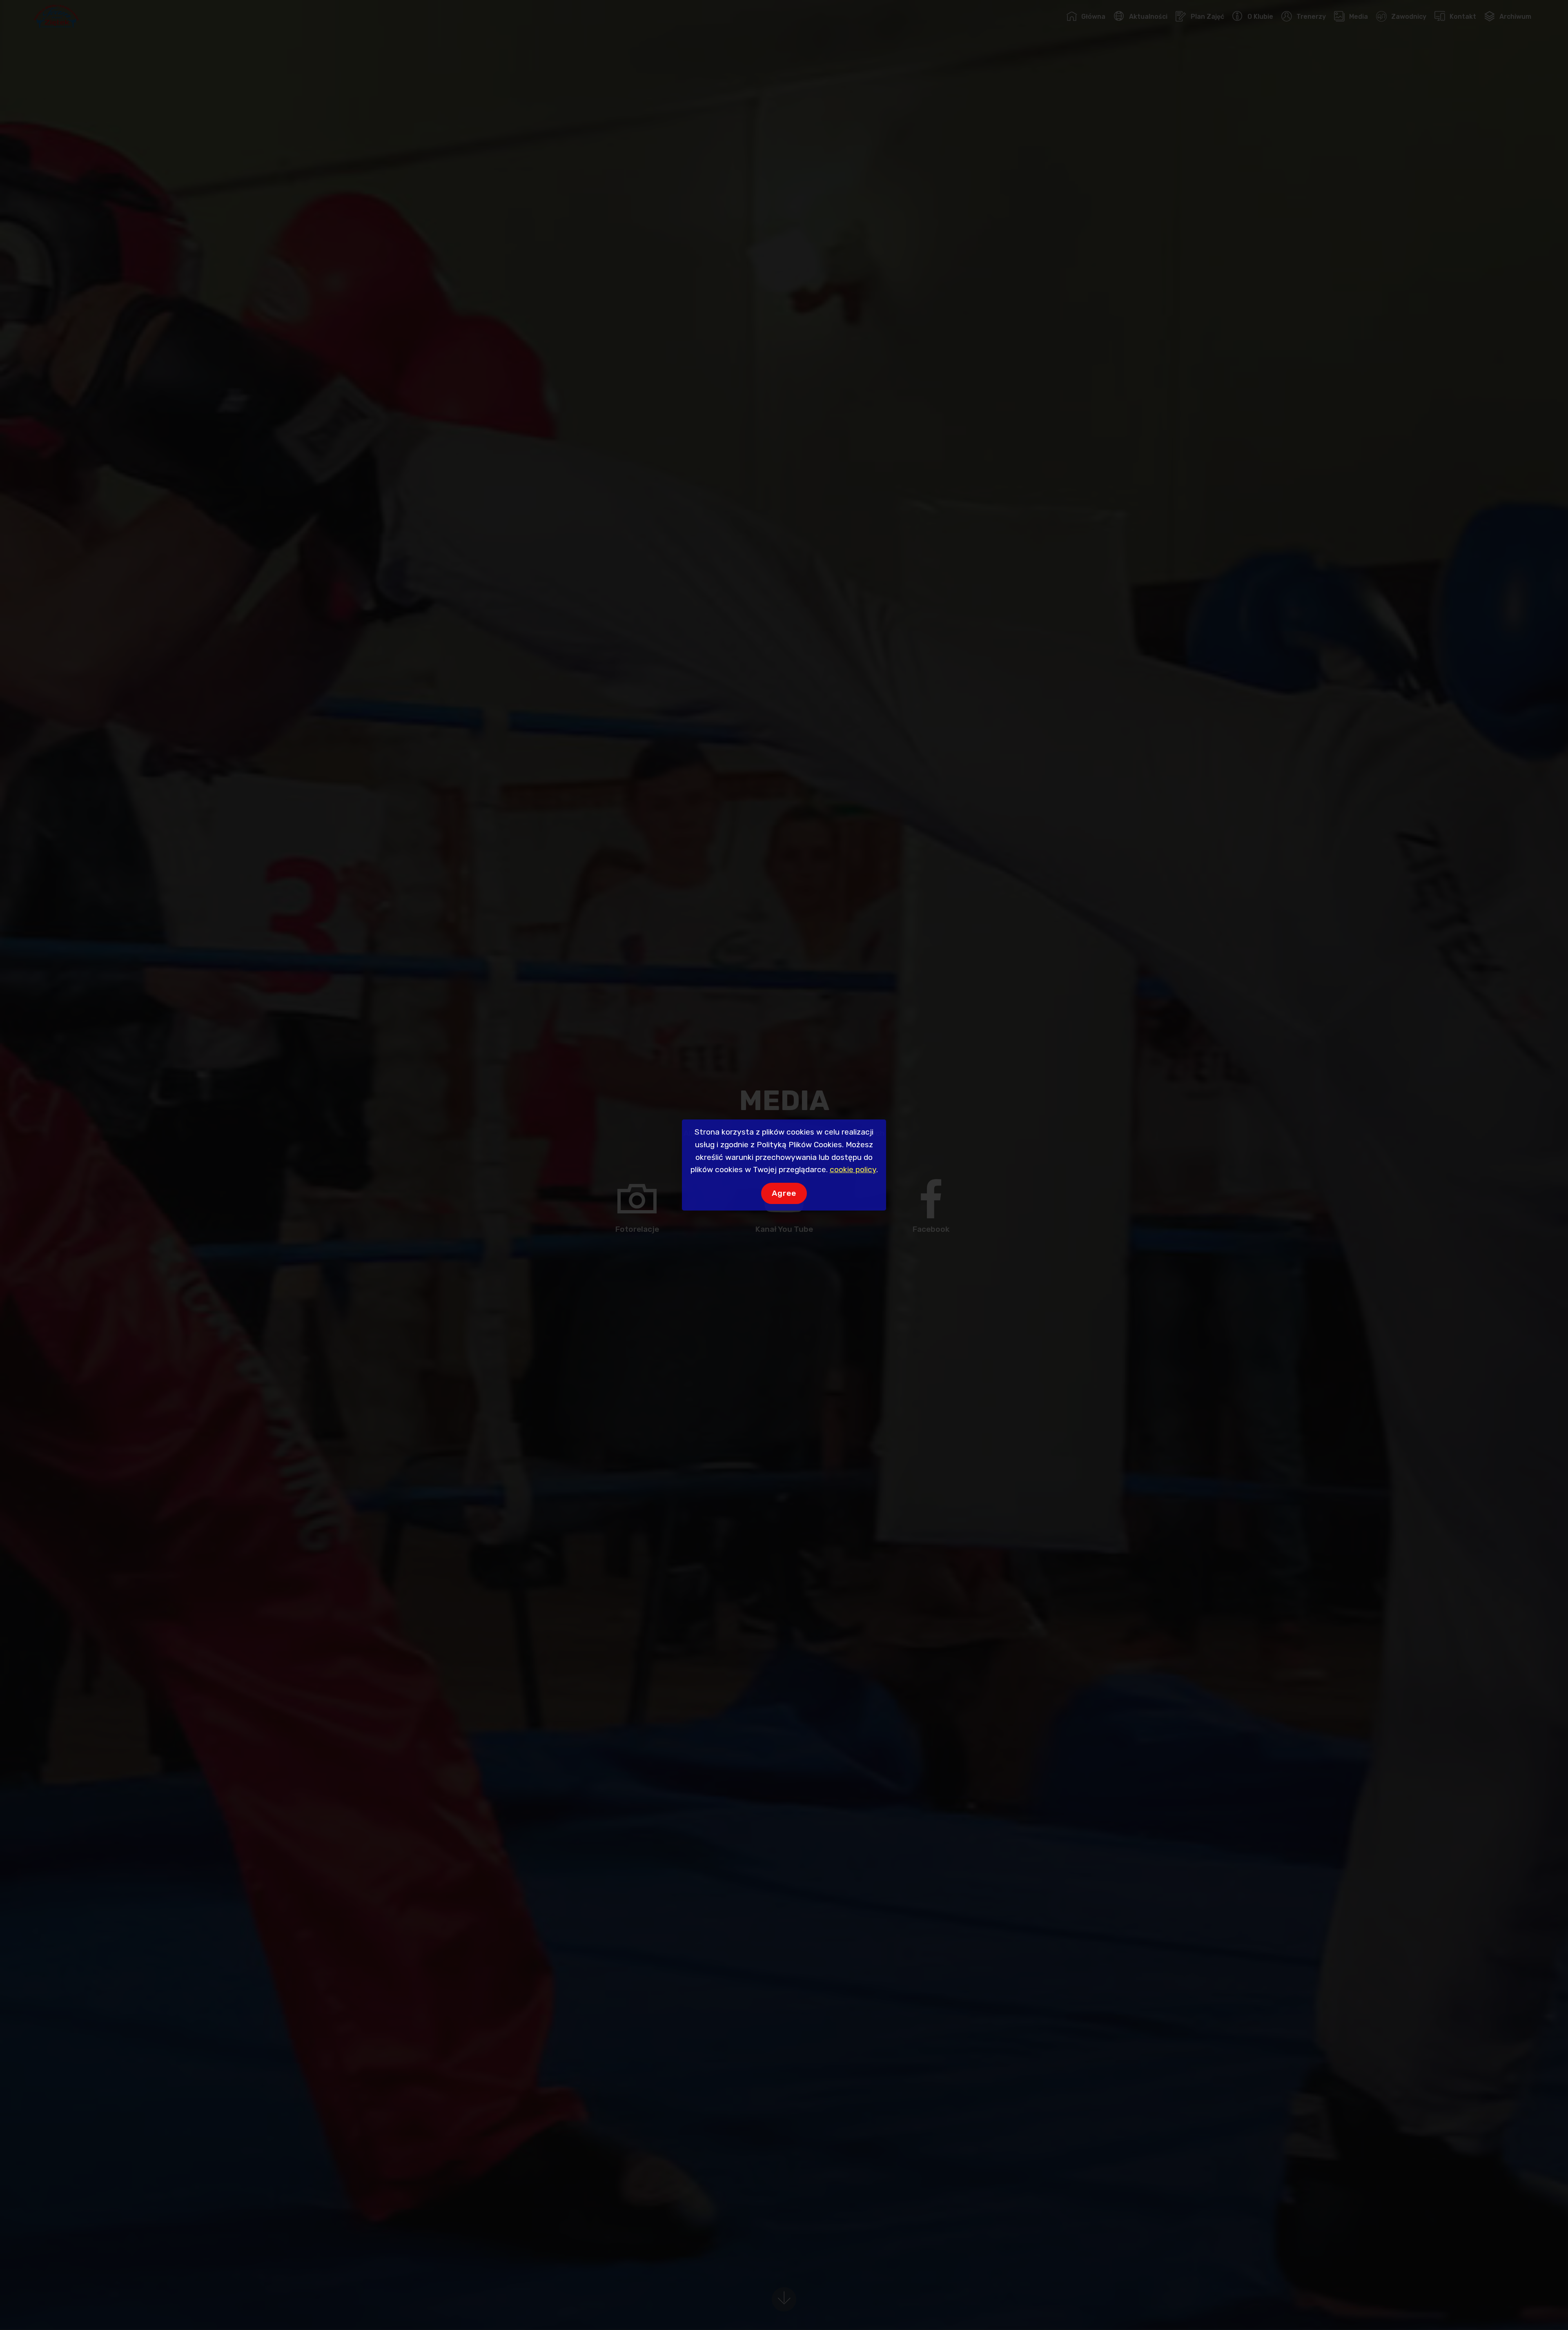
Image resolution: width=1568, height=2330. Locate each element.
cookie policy (853, 1169)
